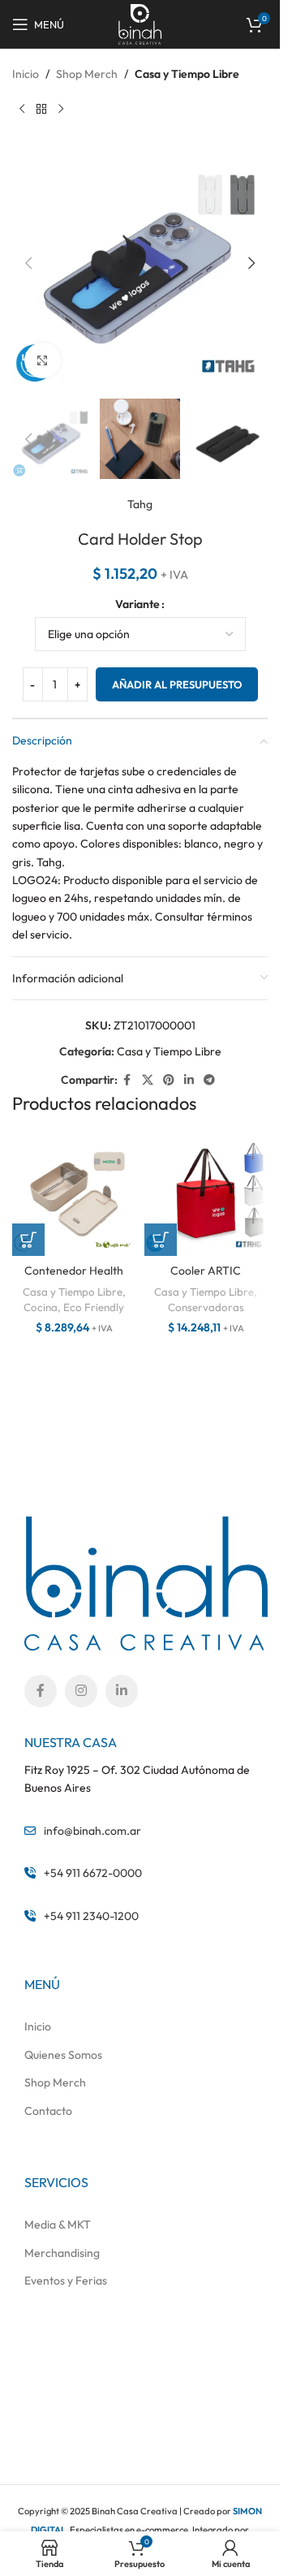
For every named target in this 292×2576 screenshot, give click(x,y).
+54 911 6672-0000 (93, 1873)
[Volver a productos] (41, 109)
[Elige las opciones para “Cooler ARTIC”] (161, 1240)
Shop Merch (87, 74)
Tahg (140, 504)
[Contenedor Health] (74, 1195)
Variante (137, 604)
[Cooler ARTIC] (206, 1195)
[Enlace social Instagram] (81, 1691)
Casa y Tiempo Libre (187, 74)
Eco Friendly (94, 1307)
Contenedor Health (74, 1271)
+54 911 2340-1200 (91, 1916)
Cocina (41, 1307)
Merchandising (62, 2253)
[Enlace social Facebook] (127, 1080)
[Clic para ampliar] (43, 361)
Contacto (48, 2111)
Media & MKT (58, 2224)
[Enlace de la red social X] (148, 1080)
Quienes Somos (63, 2055)
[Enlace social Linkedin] (189, 1080)
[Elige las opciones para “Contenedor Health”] (28, 1240)
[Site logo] (140, 23)
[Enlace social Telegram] (209, 1080)
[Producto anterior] (22, 109)
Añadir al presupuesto (177, 684)
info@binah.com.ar (92, 1831)
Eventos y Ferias (66, 2280)
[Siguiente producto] (61, 109)
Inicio (26, 74)
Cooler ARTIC (206, 1271)
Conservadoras (206, 1307)
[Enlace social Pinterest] (169, 1080)
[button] (28, 263)
